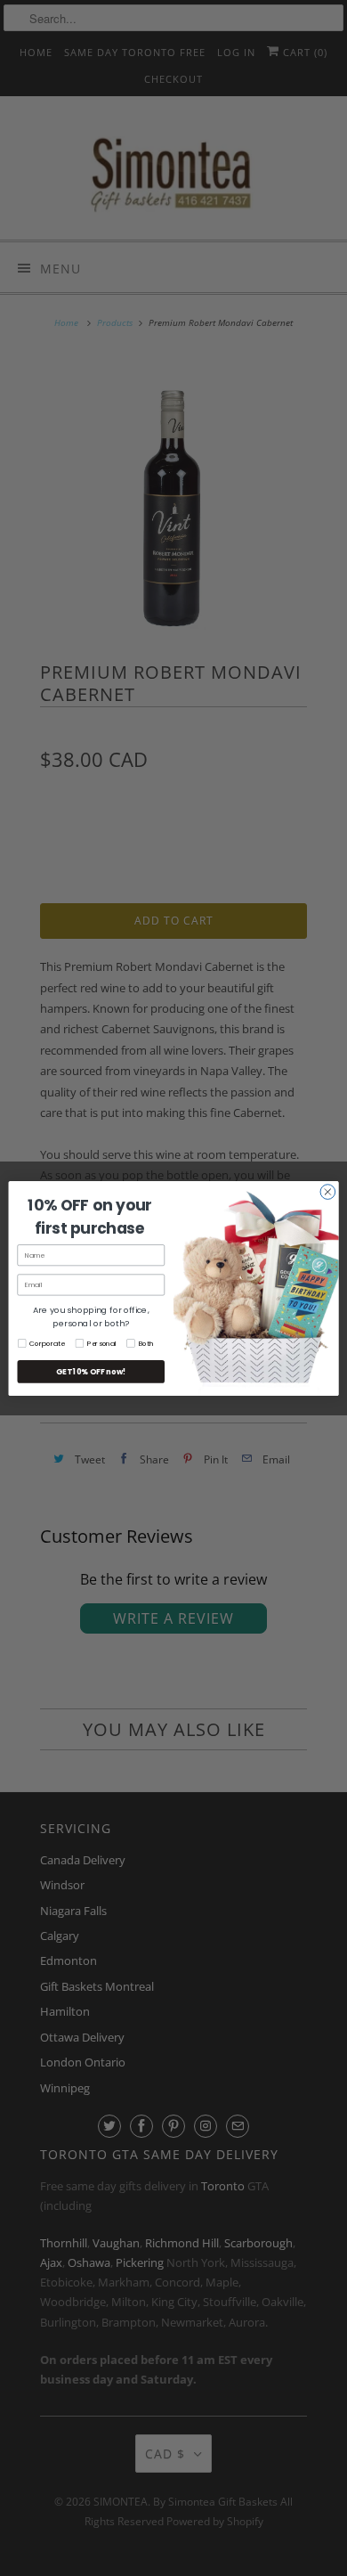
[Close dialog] (328, 1191)
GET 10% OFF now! (91, 1371)
